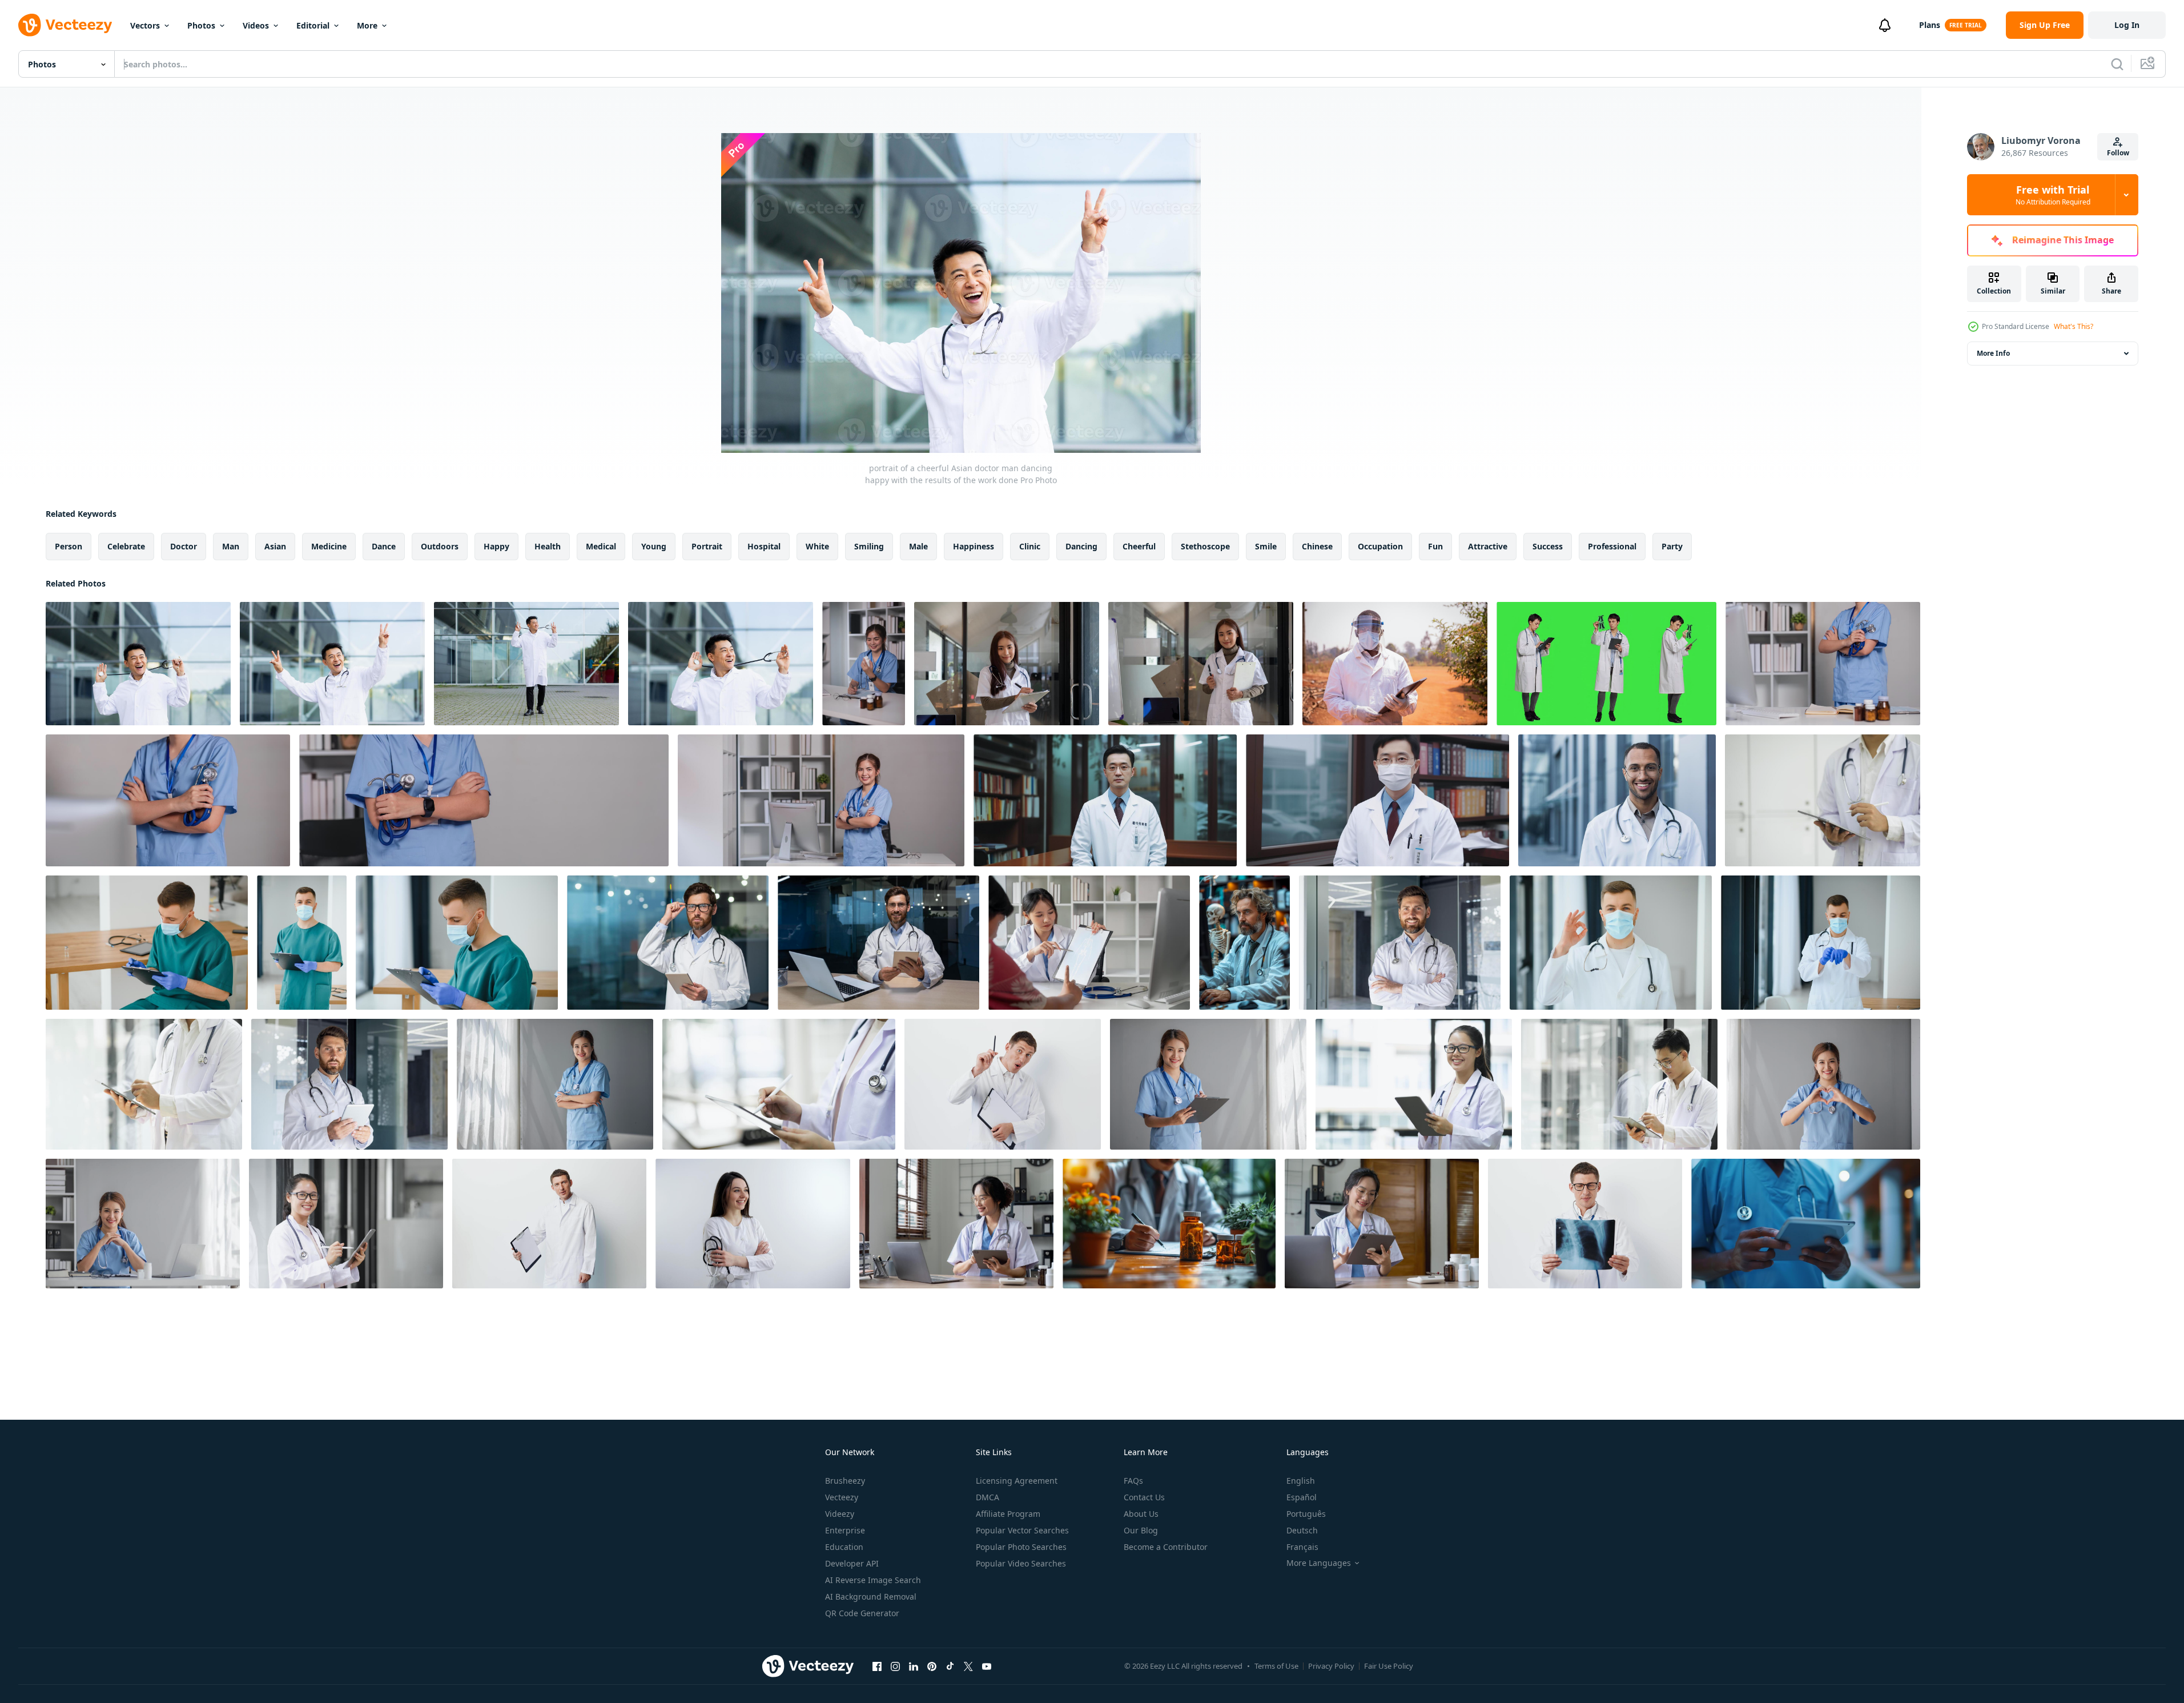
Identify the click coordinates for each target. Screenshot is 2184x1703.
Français (1302, 1547)
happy (496, 546)
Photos (201, 25)
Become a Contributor (1166, 1547)
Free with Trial (2053, 195)
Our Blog (1141, 1530)
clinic (1030, 546)
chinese (1317, 546)
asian (275, 546)
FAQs (1133, 1481)
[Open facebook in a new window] (877, 1666)
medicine (329, 546)
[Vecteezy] (65, 25)
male (918, 546)
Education (844, 1547)
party (1672, 546)
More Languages (1319, 1563)
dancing (1081, 546)
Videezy (840, 1514)
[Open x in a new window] (968, 1666)
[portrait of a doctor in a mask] (1611, 943)
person (69, 546)
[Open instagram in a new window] (895, 1666)
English (1301, 1481)
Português (1306, 1514)
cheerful (1139, 546)
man (231, 546)
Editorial (313, 25)
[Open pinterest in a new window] (932, 1666)
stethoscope (1205, 546)
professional (1612, 546)
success (1548, 546)
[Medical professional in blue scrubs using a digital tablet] (1806, 1224)
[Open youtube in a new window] (987, 1666)
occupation (1380, 546)
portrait (707, 546)
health (548, 546)
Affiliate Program (1008, 1514)
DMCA (988, 1497)
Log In (2127, 25)
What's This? (2074, 326)
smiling (869, 546)
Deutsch (1302, 1530)
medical (601, 546)
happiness (974, 546)
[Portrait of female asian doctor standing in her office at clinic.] (555, 1084)
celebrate (126, 546)
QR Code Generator (862, 1613)
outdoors (440, 546)
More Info (1993, 353)
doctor (184, 546)
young (654, 546)
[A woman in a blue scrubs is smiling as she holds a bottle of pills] (864, 664)
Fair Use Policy (1389, 1666)
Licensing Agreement (1017, 1481)
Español (1302, 1497)
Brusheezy (845, 1481)
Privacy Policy (1331, 1666)
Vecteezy (842, 1497)
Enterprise (845, 1530)
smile (1266, 546)
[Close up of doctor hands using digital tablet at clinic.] (1823, 800)
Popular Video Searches (1021, 1563)
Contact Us (1144, 1497)
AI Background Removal (871, 1596)
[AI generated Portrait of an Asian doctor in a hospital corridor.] (1105, 800)
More (367, 25)
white (817, 546)
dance (384, 546)
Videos (256, 25)
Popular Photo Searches (1021, 1547)
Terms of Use (1276, 1666)
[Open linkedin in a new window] (914, 1666)
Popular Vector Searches (1022, 1530)
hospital (764, 546)
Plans (1930, 25)
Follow (2118, 153)
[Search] (2117, 64)
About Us (1141, 1514)
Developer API (852, 1563)
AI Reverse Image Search (873, 1580)
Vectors (145, 25)
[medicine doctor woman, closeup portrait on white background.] (753, 1224)
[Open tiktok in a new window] (950, 1666)
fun (1435, 546)
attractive (1488, 546)
